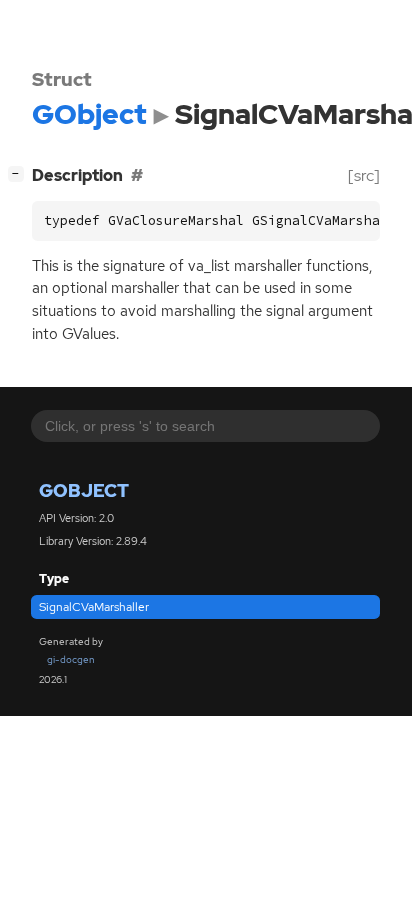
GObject (84, 490)
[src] (364, 175)
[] (20, 173)
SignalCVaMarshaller (94, 607)
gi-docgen (71, 659)
